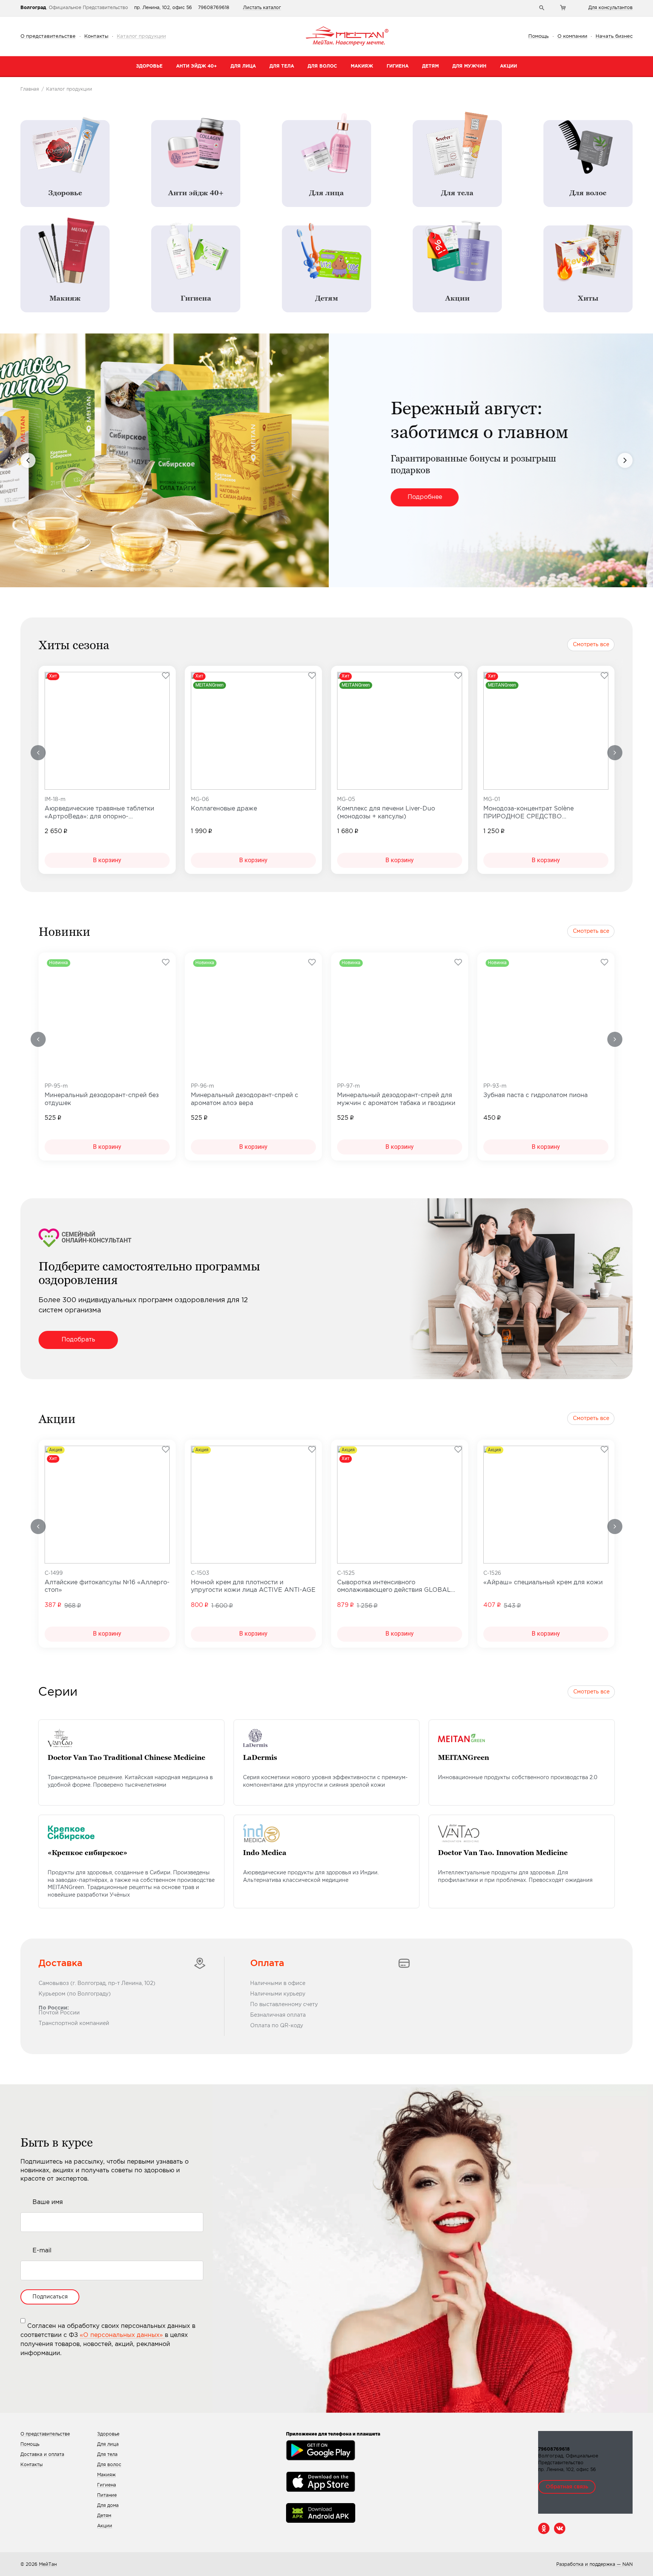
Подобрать (78, 1340)
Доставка (60, 1963)
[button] (63, 571)
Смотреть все (591, 645)
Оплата (267, 1963)
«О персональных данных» (122, 2335)
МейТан (48, 2564)
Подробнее (96, 497)
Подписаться (50, 2297)
